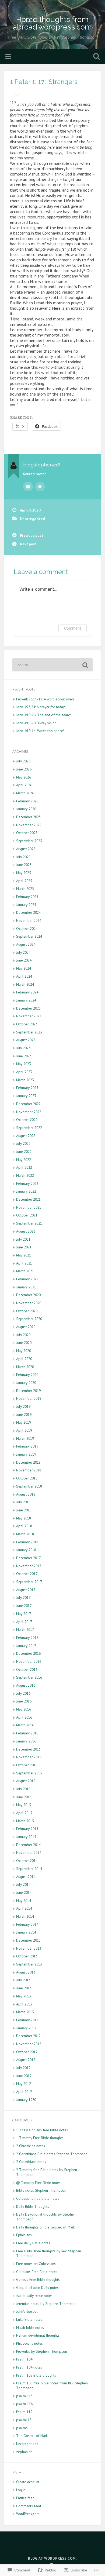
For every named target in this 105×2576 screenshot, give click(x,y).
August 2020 (26, 1327)
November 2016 (29, 1661)
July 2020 (23, 1335)
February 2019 (27, 1446)
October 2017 (27, 1574)
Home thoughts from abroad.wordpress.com (52, 23)
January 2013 (26, 2028)
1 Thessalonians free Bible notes (42, 2130)
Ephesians (24, 2235)
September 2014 (29, 1869)
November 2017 (29, 1566)
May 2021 (24, 1255)
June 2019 (24, 1415)
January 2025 (26, 905)
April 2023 (24, 1072)
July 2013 (23, 1980)
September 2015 (29, 1773)
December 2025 (28, 817)
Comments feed (29, 2506)
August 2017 (26, 1590)
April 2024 (24, 976)
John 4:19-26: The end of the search (44, 715)
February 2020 (27, 1375)
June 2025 (24, 865)
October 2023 (27, 1024)
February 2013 (27, 2020)
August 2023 (26, 1040)
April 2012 (24, 2092)
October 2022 (27, 1120)
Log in (21, 2490)
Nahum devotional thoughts (38, 2335)
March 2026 (25, 793)
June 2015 (24, 1797)
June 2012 (24, 2076)
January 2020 (26, 1383)
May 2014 (24, 1901)
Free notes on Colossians (36, 2264)
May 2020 (24, 1351)
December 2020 (28, 1295)
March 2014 (25, 1916)
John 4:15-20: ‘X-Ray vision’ (37, 723)
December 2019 (28, 1391)
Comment (73, 628)
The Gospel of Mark (32, 2436)
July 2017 (23, 1598)
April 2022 (24, 1167)
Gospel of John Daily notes (37, 2288)
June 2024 (24, 960)
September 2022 (29, 1128)
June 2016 (24, 1701)
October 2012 (27, 2052)
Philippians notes (29, 2343)
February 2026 (27, 801)
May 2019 (24, 1422)
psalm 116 (24, 2404)
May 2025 (24, 873)
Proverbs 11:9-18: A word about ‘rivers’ (46, 699)
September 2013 (29, 1964)
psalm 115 (24, 2396)
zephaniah (24, 2452)
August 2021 (26, 1231)
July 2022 (23, 1143)
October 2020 (27, 1311)
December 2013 (28, 1940)
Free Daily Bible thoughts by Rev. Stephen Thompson (49, 2253)
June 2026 (24, 769)
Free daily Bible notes (33, 2243)
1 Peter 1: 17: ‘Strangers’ (44, 82)
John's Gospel (27, 2311)
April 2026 (24, 785)
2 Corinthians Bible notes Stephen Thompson (52, 2154)
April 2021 (24, 1263)
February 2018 (27, 1542)
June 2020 (24, 1343)
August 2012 (26, 2060)
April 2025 (24, 881)
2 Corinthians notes (31, 2162)
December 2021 (28, 1199)
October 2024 (27, 929)
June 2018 (24, 1510)
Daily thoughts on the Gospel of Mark (45, 2227)
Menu (9, 57)
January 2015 (26, 1837)
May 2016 (24, 1709)
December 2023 (28, 1008)
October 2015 (27, 1765)
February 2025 (27, 897)
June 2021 (24, 1247)
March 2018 (25, 1534)
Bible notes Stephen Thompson (41, 2190)
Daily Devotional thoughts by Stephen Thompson (46, 2217)
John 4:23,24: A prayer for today (40, 707)
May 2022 (24, 1160)
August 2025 (26, 849)
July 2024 (23, 952)
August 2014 (26, 1877)
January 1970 (26, 2100)
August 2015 (26, 1781)
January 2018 (26, 1550)
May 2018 (24, 1518)
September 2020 (29, 1319)
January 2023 (26, 1096)
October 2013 (27, 1956)
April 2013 (24, 2004)
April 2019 (24, 1430)
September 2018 (29, 1486)
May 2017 (24, 1614)
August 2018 (26, 1494)
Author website (40, 487)
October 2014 (27, 1861)
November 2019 (29, 1398)
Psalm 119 (24, 2412)
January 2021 (26, 1287)
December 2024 (28, 912)
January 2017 (26, 1646)
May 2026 (24, 777)
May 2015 (24, 1805)
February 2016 (27, 1733)
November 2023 (29, 1016)
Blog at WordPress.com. (52, 2558)
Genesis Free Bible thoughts (38, 2279)
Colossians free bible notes (38, 2198)
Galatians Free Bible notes (37, 2272)
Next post (28, 544)
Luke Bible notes (29, 2319)
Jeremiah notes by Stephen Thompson (46, 2304)
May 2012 (24, 2084)
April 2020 (24, 1359)
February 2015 (27, 1829)
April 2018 (24, 1526)
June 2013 (24, 1988)
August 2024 (26, 944)
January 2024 (26, 1000)
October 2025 (27, 833)
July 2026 (23, 761)
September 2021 (29, 1223)
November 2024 (29, 920)
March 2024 (25, 984)
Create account (28, 2482)
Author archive (28, 487)
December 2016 (28, 1653)
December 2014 (28, 1845)
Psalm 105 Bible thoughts (36, 2375)
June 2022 (24, 1152)
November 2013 (29, 1948)
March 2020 (25, 1367)
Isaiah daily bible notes (34, 2296)
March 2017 (25, 1629)
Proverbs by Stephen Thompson (42, 2351)
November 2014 (29, 1852)
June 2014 (24, 1892)
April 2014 (24, 1908)
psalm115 (24, 2420)
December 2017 (28, 1558)
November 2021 (29, 1207)
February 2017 (27, 1638)
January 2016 (26, 1741)
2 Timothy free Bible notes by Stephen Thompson (47, 2172)
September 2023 (29, 1032)
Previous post (31, 535)
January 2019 (26, 1454)
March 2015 (25, 1821)
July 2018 (23, 1502)
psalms (22, 2428)
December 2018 (28, 1462)
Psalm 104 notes (29, 2367)
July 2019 (23, 1406)
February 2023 (27, 1088)
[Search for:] (53, 665)
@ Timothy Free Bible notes (38, 2183)
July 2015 (23, 1789)
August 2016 (26, 1685)
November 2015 (29, 1757)
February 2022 (27, 1183)
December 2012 (28, 2036)
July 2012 (23, 2068)
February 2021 (27, 1279)
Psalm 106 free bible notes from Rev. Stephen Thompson (52, 2385)
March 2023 (25, 1080)
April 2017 (24, 1622)
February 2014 (27, 1924)
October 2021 (27, 1215)
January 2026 (26, 809)
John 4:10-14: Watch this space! (40, 731)
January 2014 (26, 1932)
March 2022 (25, 1175)
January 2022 (26, 1191)
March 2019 (25, 1438)
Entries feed (25, 2498)
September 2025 (29, 841)
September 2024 (29, 936)
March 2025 (25, 889)
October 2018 (27, 1478)
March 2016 (25, 1725)
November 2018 (29, 1470)
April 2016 (24, 1717)
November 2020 (29, 1303)
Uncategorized (32, 519)
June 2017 (24, 1606)
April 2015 (24, 1813)
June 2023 (24, 1056)
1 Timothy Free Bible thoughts (40, 2138)
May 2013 (24, 1996)
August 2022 (26, 1136)
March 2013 (25, 2012)
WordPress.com (28, 2514)
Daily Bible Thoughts (33, 2206)
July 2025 (23, 857)
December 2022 (28, 1104)
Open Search (96, 57)
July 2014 (23, 1884)
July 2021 (23, 1239)
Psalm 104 (24, 2359)
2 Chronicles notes (31, 2146)
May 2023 (24, 1064)
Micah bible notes (30, 2327)
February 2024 (27, 992)
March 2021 (25, 1271)
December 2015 (28, 1749)
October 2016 (27, 1669)
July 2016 (23, 1693)
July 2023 (23, 1048)
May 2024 (24, 968)
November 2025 (29, 825)
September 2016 (29, 1677)
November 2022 (29, 1112)
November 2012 (29, 2044)
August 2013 (26, 1972)
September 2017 (29, 1582)
